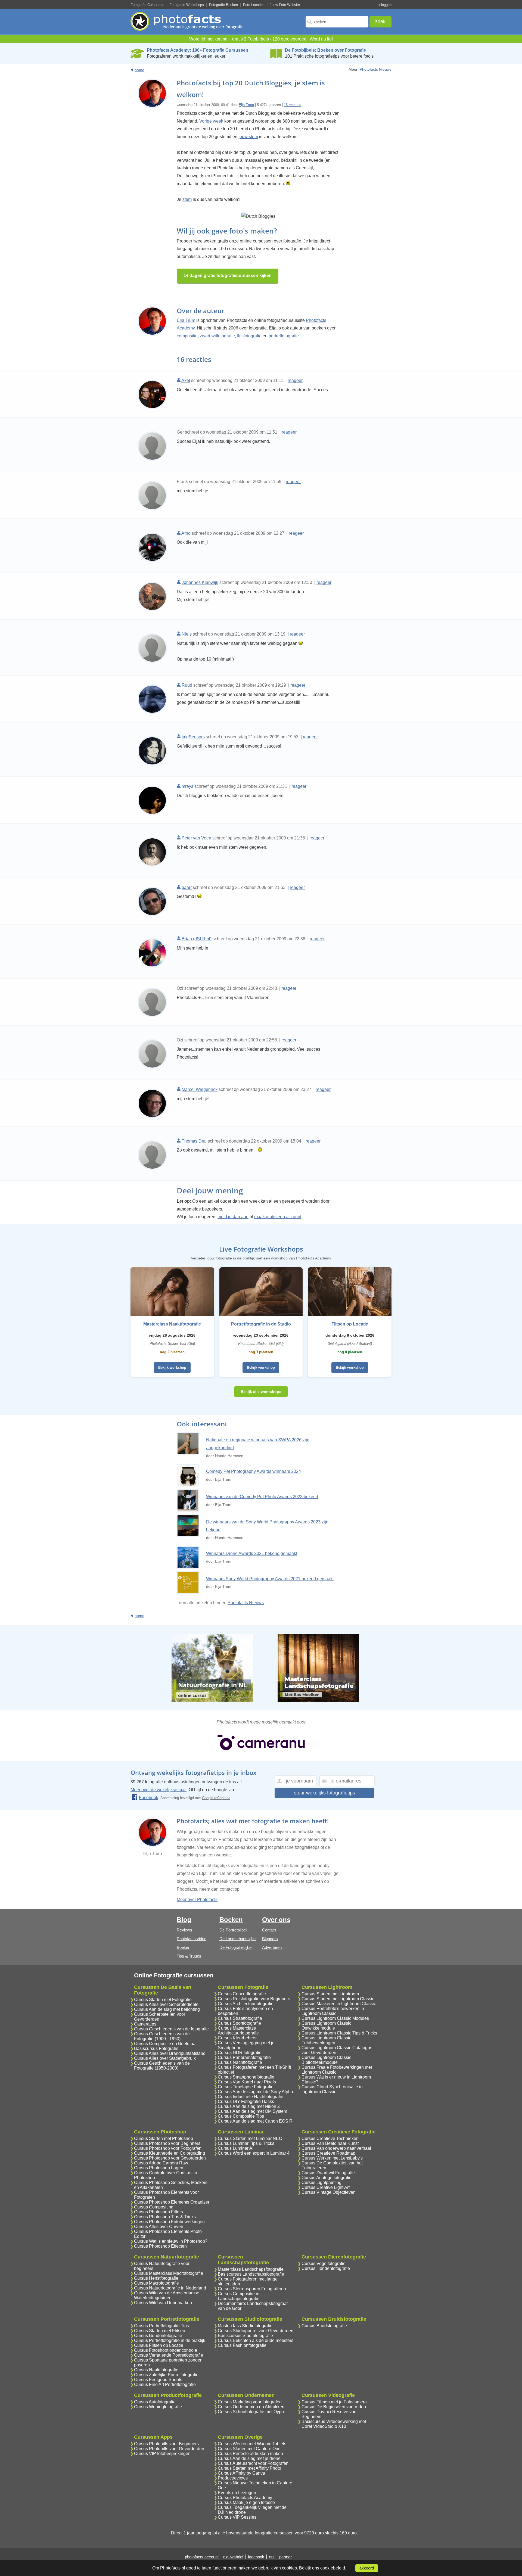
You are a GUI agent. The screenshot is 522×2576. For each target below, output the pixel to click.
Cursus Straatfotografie (240, 2018)
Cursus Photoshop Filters (159, 2212)
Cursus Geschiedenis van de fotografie (171, 2029)
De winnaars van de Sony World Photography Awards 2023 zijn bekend (267, 1526)
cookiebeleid (333, 2568)
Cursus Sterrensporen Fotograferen (252, 2289)
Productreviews (233, 2478)
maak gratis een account (278, 1217)
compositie (187, 336)
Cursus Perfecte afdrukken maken (250, 2454)
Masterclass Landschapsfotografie (251, 2269)
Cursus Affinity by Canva (241, 2473)
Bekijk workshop (172, 1368)
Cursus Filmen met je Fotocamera (334, 2402)
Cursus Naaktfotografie (156, 2370)
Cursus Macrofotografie (156, 2283)
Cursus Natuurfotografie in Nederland (170, 2288)
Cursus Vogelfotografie (324, 2264)
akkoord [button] (367, 2568)
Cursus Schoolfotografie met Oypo (251, 2412)
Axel (186, 380)
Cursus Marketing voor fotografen (250, 2402)
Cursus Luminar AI (236, 2148)
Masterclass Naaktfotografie (172, 1324)
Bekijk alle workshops (261, 1392)
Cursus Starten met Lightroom (330, 1994)
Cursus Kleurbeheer (237, 2038)
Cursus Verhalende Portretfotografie (169, 2355)
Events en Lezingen (237, 2493)
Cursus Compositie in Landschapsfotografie (239, 2296)
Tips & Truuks (189, 1956)
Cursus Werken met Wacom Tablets (252, 2444)
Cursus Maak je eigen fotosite (246, 2502)
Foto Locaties (254, 5)
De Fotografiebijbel (236, 1947)
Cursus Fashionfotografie (242, 2345)
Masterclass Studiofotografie (245, 2326)
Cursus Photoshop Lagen (159, 2168)
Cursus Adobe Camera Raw (161, 2163)
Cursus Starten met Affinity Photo (249, 2468)
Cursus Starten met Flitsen (160, 2331)
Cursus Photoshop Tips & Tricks (165, 2217)
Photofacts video (192, 1939)
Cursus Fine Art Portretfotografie (165, 2384)
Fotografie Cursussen (147, 5)
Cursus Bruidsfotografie (324, 2326)
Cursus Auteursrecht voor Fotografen (253, 2463)
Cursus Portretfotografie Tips (161, 2326)
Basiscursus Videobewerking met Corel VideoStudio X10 (334, 2424)
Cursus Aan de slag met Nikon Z (249, 2106)
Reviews (184, 1930)
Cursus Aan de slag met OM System (252, 2111)
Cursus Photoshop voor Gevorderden (170, 2158)
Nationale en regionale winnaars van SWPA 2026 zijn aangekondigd (258, 1444)
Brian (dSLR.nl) (197, 939)
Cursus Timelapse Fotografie (246, 2087)
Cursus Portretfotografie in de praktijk (170, 2340)
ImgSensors (193, 737)
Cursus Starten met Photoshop (164, 2138)
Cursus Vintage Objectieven (329, 2192)
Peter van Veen (196, 838)
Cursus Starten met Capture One (249, 2449)
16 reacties (293, 105)
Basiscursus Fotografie (156, 2048)
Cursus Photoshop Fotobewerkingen (169, 2222)
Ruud (187, 685)
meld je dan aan (233, 1217)
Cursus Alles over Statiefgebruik (165, 2058)
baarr (187, 887)
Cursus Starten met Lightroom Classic (338, 1999)
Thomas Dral (194, 1141)
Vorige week (211, 121)
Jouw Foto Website (285, 5)
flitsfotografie (249, 336)
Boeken (184, 1947)
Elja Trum (246, 105)
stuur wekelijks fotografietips (324, 1793)
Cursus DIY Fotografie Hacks (246, 2101)
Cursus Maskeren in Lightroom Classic (339, 2004)
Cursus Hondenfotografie (326, 2268)
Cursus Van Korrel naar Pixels (247, 2082)
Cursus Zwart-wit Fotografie (328, 2173)
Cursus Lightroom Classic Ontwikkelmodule (326, 2026)
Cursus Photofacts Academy (245, 2498)
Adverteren (272, 1947)
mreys (187, 786)
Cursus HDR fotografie (240, 2053)
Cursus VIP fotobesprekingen (162, 2454)
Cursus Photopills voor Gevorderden (169, 2449)
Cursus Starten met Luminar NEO (250, 2138)
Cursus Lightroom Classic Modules (335, 2018)
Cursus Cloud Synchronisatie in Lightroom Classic (332, 2089)
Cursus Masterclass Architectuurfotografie (238, 2031)
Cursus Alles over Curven (159, 2227)
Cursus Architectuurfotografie (246, 2004)
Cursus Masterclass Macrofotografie (169, 2273)
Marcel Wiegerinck (200, 1089)
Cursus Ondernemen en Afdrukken (251, 2407)
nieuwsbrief (233, 2557)
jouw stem (248, 137)
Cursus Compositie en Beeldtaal (165, 2044)
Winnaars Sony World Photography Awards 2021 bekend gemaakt (270, 1579)
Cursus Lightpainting (321, 2183)
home (139, 70)
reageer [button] (295, 380)
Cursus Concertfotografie (242, 1994)
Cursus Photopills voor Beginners (166, 2444)
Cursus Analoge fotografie (327, 2178)
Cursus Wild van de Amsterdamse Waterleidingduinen (167, 2295)
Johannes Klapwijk (200, 582)
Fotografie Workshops (187, 5)
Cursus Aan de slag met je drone (249, 2458)
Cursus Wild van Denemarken (163, 2303)
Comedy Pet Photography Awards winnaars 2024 (254, 1471)
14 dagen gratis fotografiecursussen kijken (228, 276)
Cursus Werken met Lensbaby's (332, 2158)
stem (187, 199)
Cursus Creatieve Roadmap (328, 2153)
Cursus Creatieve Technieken (330, 2138)
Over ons (276, 1920)
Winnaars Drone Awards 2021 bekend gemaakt (252, 1553)
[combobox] (337, 22)
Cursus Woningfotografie (158, 2407)
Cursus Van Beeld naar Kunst (330, 2143)
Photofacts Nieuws (376, 69)
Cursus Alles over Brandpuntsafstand (170, 2053)
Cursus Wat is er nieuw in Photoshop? (171, 2241)
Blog (184, 1920)
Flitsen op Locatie (350, 1324)
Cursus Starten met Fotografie (163, 2000)
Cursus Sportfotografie (239, 2023)
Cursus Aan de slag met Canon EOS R (255, 2121)
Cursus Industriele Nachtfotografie (251, 2097)
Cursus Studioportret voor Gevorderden (256, 2331)
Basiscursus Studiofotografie (245, 2336)
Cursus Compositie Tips (241, 2116)
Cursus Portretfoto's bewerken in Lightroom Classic (333, 2011)
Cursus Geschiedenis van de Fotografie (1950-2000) (162, 2066)
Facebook (149, 1798)
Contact (269, 1930)
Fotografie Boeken (223, 5)
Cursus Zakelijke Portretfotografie (166, 2375)
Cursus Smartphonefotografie (246, 2077)
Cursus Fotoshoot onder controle (166, 2350)
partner (285, 2557)
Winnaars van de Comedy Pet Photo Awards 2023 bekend (262, 1497)
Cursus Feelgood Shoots (158, 2380)
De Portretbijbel (233, 1930)
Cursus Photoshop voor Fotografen (168, 2148)
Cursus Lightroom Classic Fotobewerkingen (326, 2040)
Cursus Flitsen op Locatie (159, 2345)
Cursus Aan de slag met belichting (167, 2009)
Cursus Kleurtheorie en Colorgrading (170, 2153)
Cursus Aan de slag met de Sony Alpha (255, 2092)
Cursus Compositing (154, 2207)
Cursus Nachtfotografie (240, 2062)
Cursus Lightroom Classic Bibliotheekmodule (326, 2060)
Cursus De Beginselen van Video (334, 2407)
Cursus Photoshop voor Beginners (167, 2143)
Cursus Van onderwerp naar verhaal (336, 2148)
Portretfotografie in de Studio (261, 1324)
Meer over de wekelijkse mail (159, 1790)
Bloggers (270, 1939)
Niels (187, 634)
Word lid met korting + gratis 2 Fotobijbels (229, 39)
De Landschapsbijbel (238, 1939)
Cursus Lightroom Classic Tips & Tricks (339, 2033)
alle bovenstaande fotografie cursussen (256, 2533)
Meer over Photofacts (197, 1900)
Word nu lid (321, 39)
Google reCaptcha (216, 1798)
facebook (256, 2557)
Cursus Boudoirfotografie (158, 2336)
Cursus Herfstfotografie (156, 2278)
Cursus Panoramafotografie (244, 2057)
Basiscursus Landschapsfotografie (251, 2274)
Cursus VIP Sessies (237, 2517)
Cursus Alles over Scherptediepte (166, 2004)
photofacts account (202, 2557)
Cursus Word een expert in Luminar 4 (254, 2153)
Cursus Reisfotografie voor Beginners (254, 1999)
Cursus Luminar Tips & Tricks (246, 2143)
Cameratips (145, 2024)
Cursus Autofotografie (155, 2402)
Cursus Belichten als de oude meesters (256, 2340)
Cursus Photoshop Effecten (160, 2246)
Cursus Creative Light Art (326, 2187)
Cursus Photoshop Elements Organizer (172, 2202)
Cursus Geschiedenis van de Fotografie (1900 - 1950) (162, 2036)
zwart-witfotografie (217, 336)
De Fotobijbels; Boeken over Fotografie (325, 50)
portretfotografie (284, 336)
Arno (186, 533)
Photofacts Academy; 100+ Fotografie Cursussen (198, 50)
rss (272, 2557)
